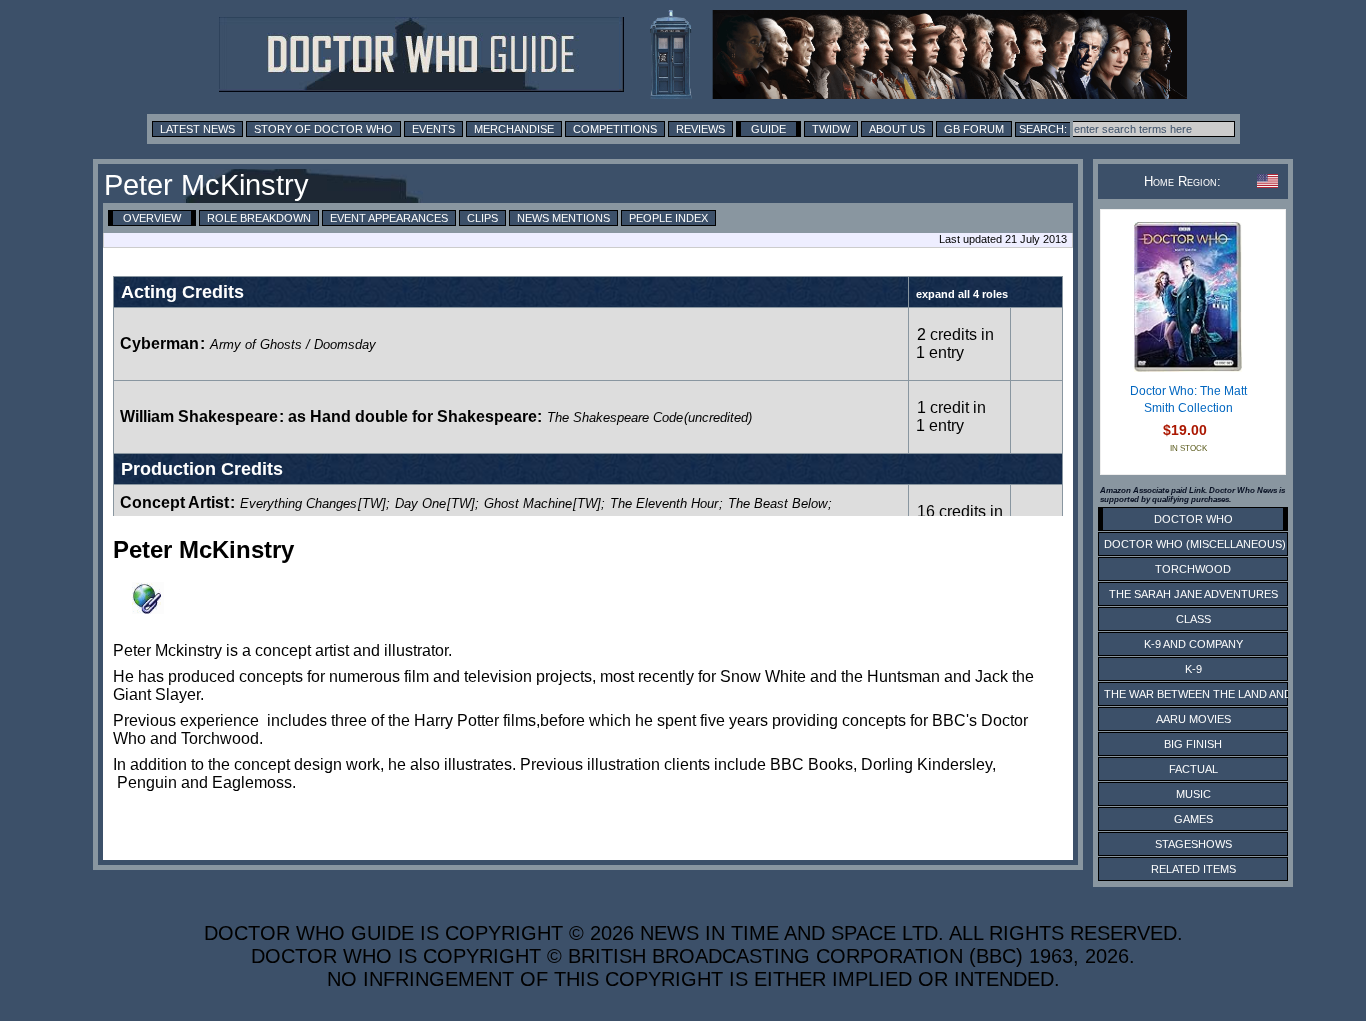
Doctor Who (1193, 519)
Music (1193, 794)
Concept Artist (174, 502)
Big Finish (1193, 744)
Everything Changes (298, 503)
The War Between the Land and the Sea (1222, 694)
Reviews (700, 129)
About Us (897, 129)
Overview (152, 218)
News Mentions (563, 218)
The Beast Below (777, 503)
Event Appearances (389, 218)
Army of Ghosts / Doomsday (293, 344)
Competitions (615, 129)
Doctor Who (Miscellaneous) (1195, 544)
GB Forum (974, 129)
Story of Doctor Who (323, 129)
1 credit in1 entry (951, 416)
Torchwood (1193, 569)
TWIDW (831, 129)
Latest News (197, 129)
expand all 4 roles (962, 294)
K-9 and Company (1193, 644)
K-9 (1193, 669)
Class (1193, 619)
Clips (482, 218)
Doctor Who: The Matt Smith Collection (1188, 400)
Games (1193, 819)
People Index (668, 218)
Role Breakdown (259, 218)
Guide (768, 129)
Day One (420, 503)
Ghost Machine (528, 503)
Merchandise (514, 129)
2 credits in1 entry (955, 343)
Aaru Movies (1193, 719)
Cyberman (159, 343)
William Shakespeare (199, 416)
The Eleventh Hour (664, 503)
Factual (1193, 769)
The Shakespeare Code (615, 417)
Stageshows (1193, 844)
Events (433, 129)
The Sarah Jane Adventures (1193, 594)
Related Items (1193, 869)
